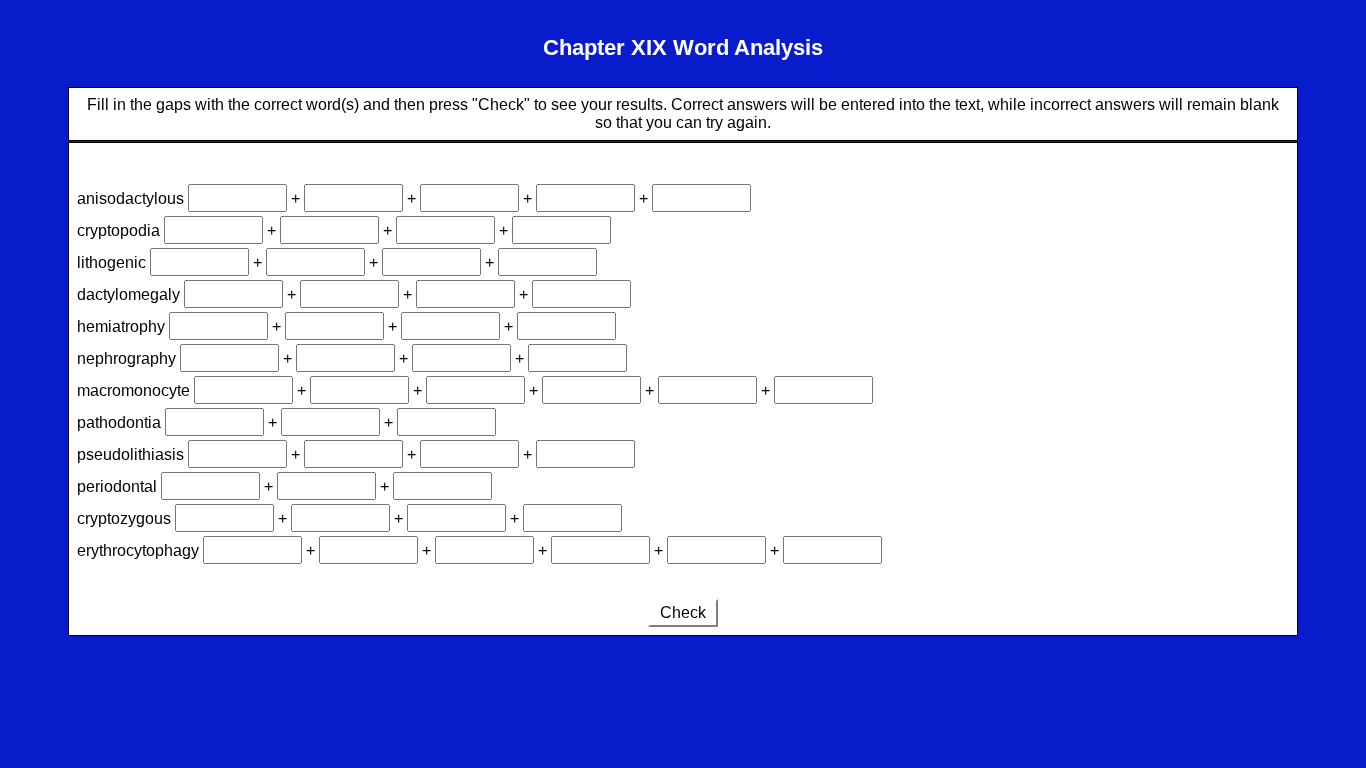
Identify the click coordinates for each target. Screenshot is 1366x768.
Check (683, 612)
